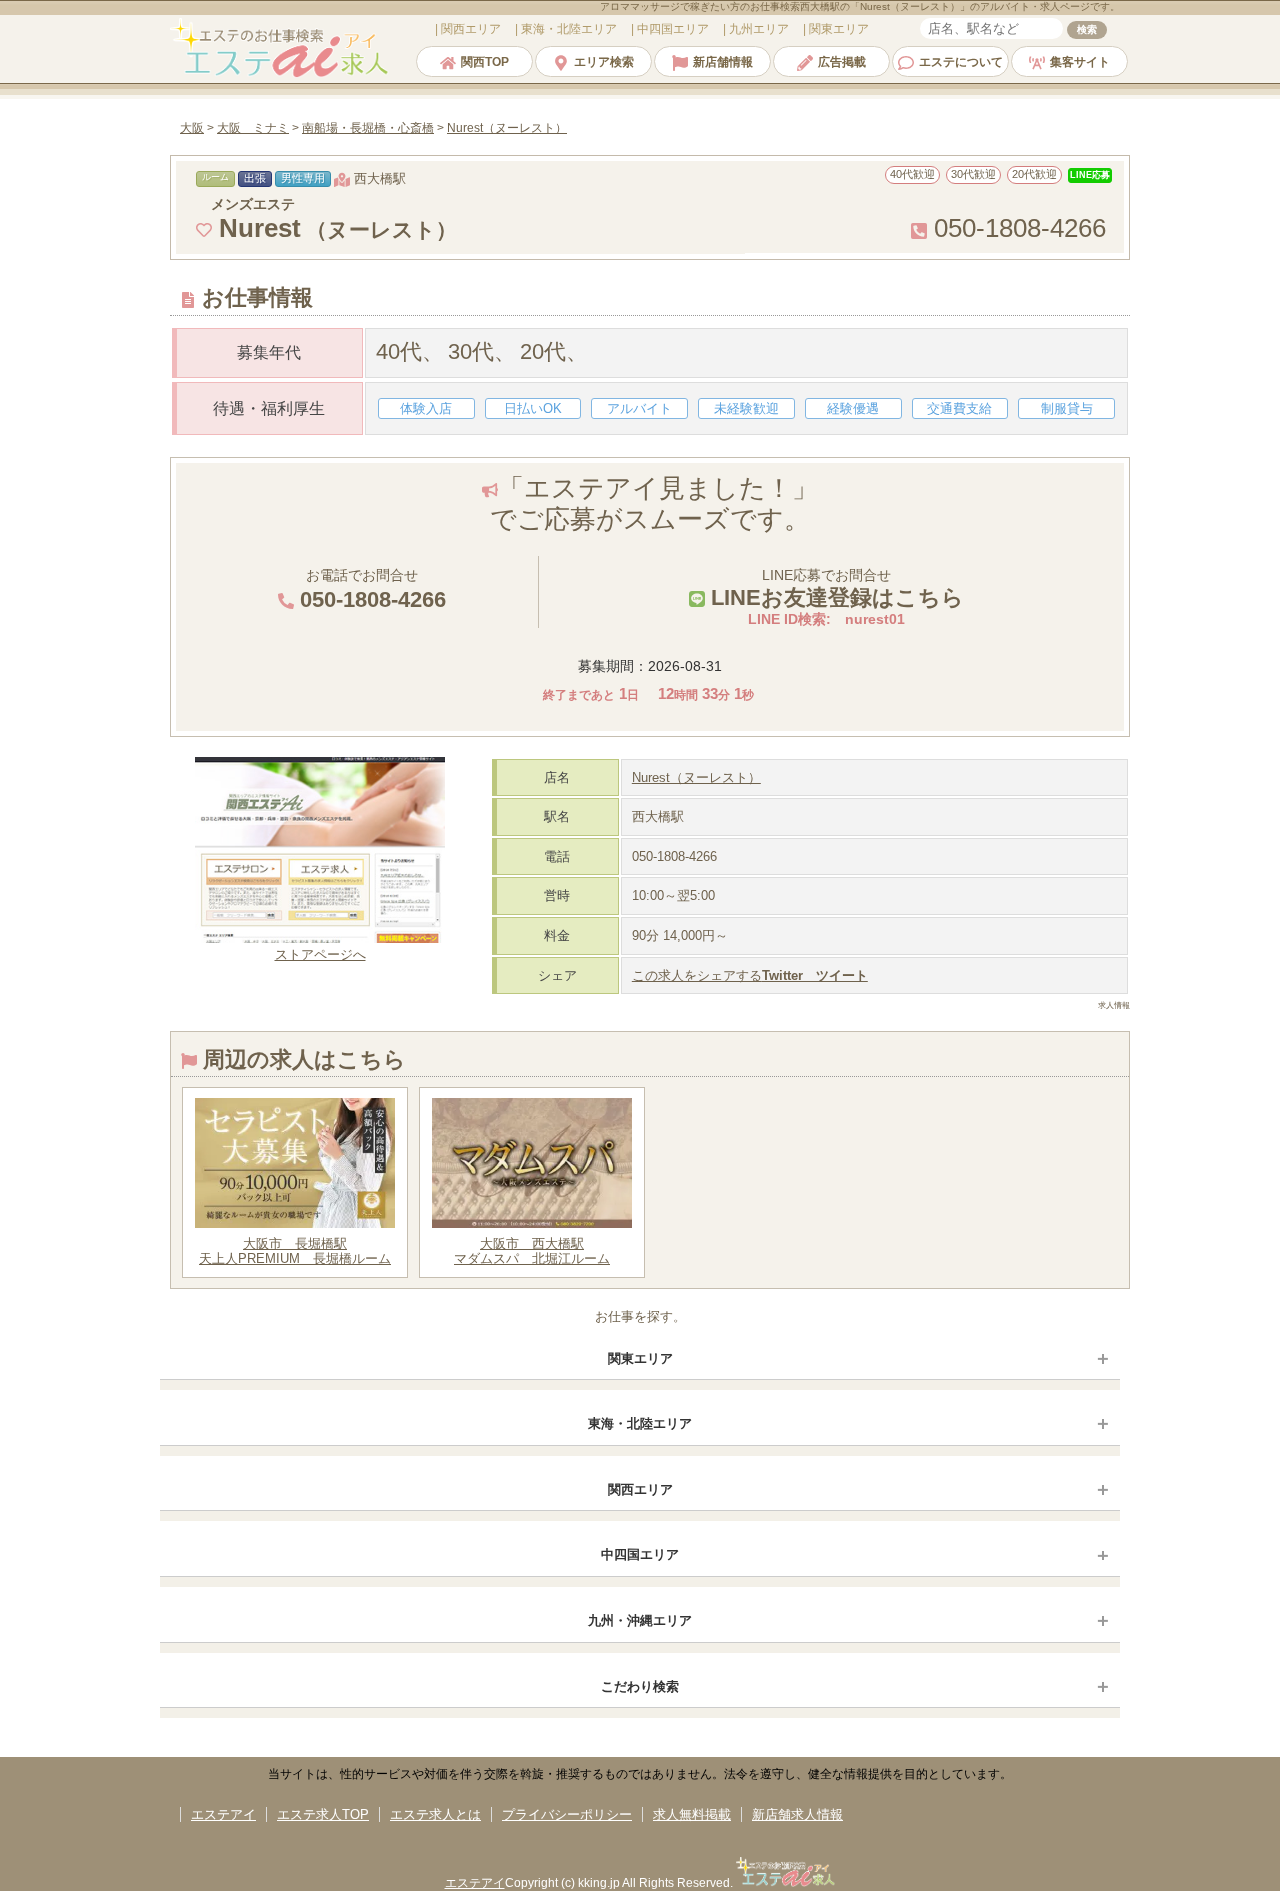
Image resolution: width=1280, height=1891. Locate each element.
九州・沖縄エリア (640, 1620)
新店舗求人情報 (797, 1814)
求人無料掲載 (692, 1814)
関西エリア (640, 1489)
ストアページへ (320, 954)
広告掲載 (842, 62)
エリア (471, 29)
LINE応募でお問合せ (834, 588)
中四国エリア (640, 1554)
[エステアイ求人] (281, 74)
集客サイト (1080, 62)
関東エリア (640, 1358)
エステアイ (223, 1814)
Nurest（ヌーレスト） (696, 777)
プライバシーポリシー (567, 1814)
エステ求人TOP (323, 1814)
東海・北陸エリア (640, 1423)
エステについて (961, 62)
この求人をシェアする (750, 975)
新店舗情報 (723, 62)
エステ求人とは (435, 1814)
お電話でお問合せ (370, 589)
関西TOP (485, 62)
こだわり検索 (640, 1686)
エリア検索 (604, 62)
